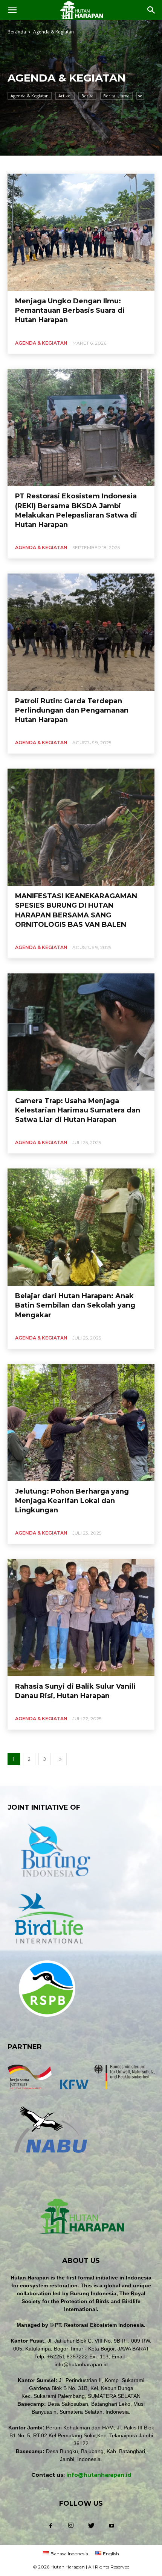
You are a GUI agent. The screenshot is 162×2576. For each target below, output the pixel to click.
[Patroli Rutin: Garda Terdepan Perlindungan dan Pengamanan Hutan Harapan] (81, 632)
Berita (87, 96)
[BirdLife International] (49, 1949)
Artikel (65, 96)
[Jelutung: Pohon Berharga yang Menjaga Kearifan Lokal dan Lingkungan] (81, 1423)
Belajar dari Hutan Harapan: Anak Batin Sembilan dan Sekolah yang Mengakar (75, 1305)
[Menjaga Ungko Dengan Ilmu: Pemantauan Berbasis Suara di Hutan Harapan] (81, 232)
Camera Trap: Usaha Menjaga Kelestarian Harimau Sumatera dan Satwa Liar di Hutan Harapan (78, 1110)
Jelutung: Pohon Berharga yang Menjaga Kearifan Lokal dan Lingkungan (72, 1501)
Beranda (17, 32)
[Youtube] (112, 2526)
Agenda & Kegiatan (30, 96)
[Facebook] (50, 2526)
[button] (151, 10)
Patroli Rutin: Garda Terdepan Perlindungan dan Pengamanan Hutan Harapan (72, 710)
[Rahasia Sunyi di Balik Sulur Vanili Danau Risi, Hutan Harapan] (81, 1618)
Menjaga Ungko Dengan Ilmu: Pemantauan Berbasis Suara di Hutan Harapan (70, 310)
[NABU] (50, 2157)
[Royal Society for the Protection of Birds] (47, 2022)
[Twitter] (91, 2526)
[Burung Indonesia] (55, 1882)
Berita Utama (116, 96)
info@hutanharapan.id (99, 2475)
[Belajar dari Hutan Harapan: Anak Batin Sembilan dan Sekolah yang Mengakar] (81, 1227)
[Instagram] (71, 2526)
